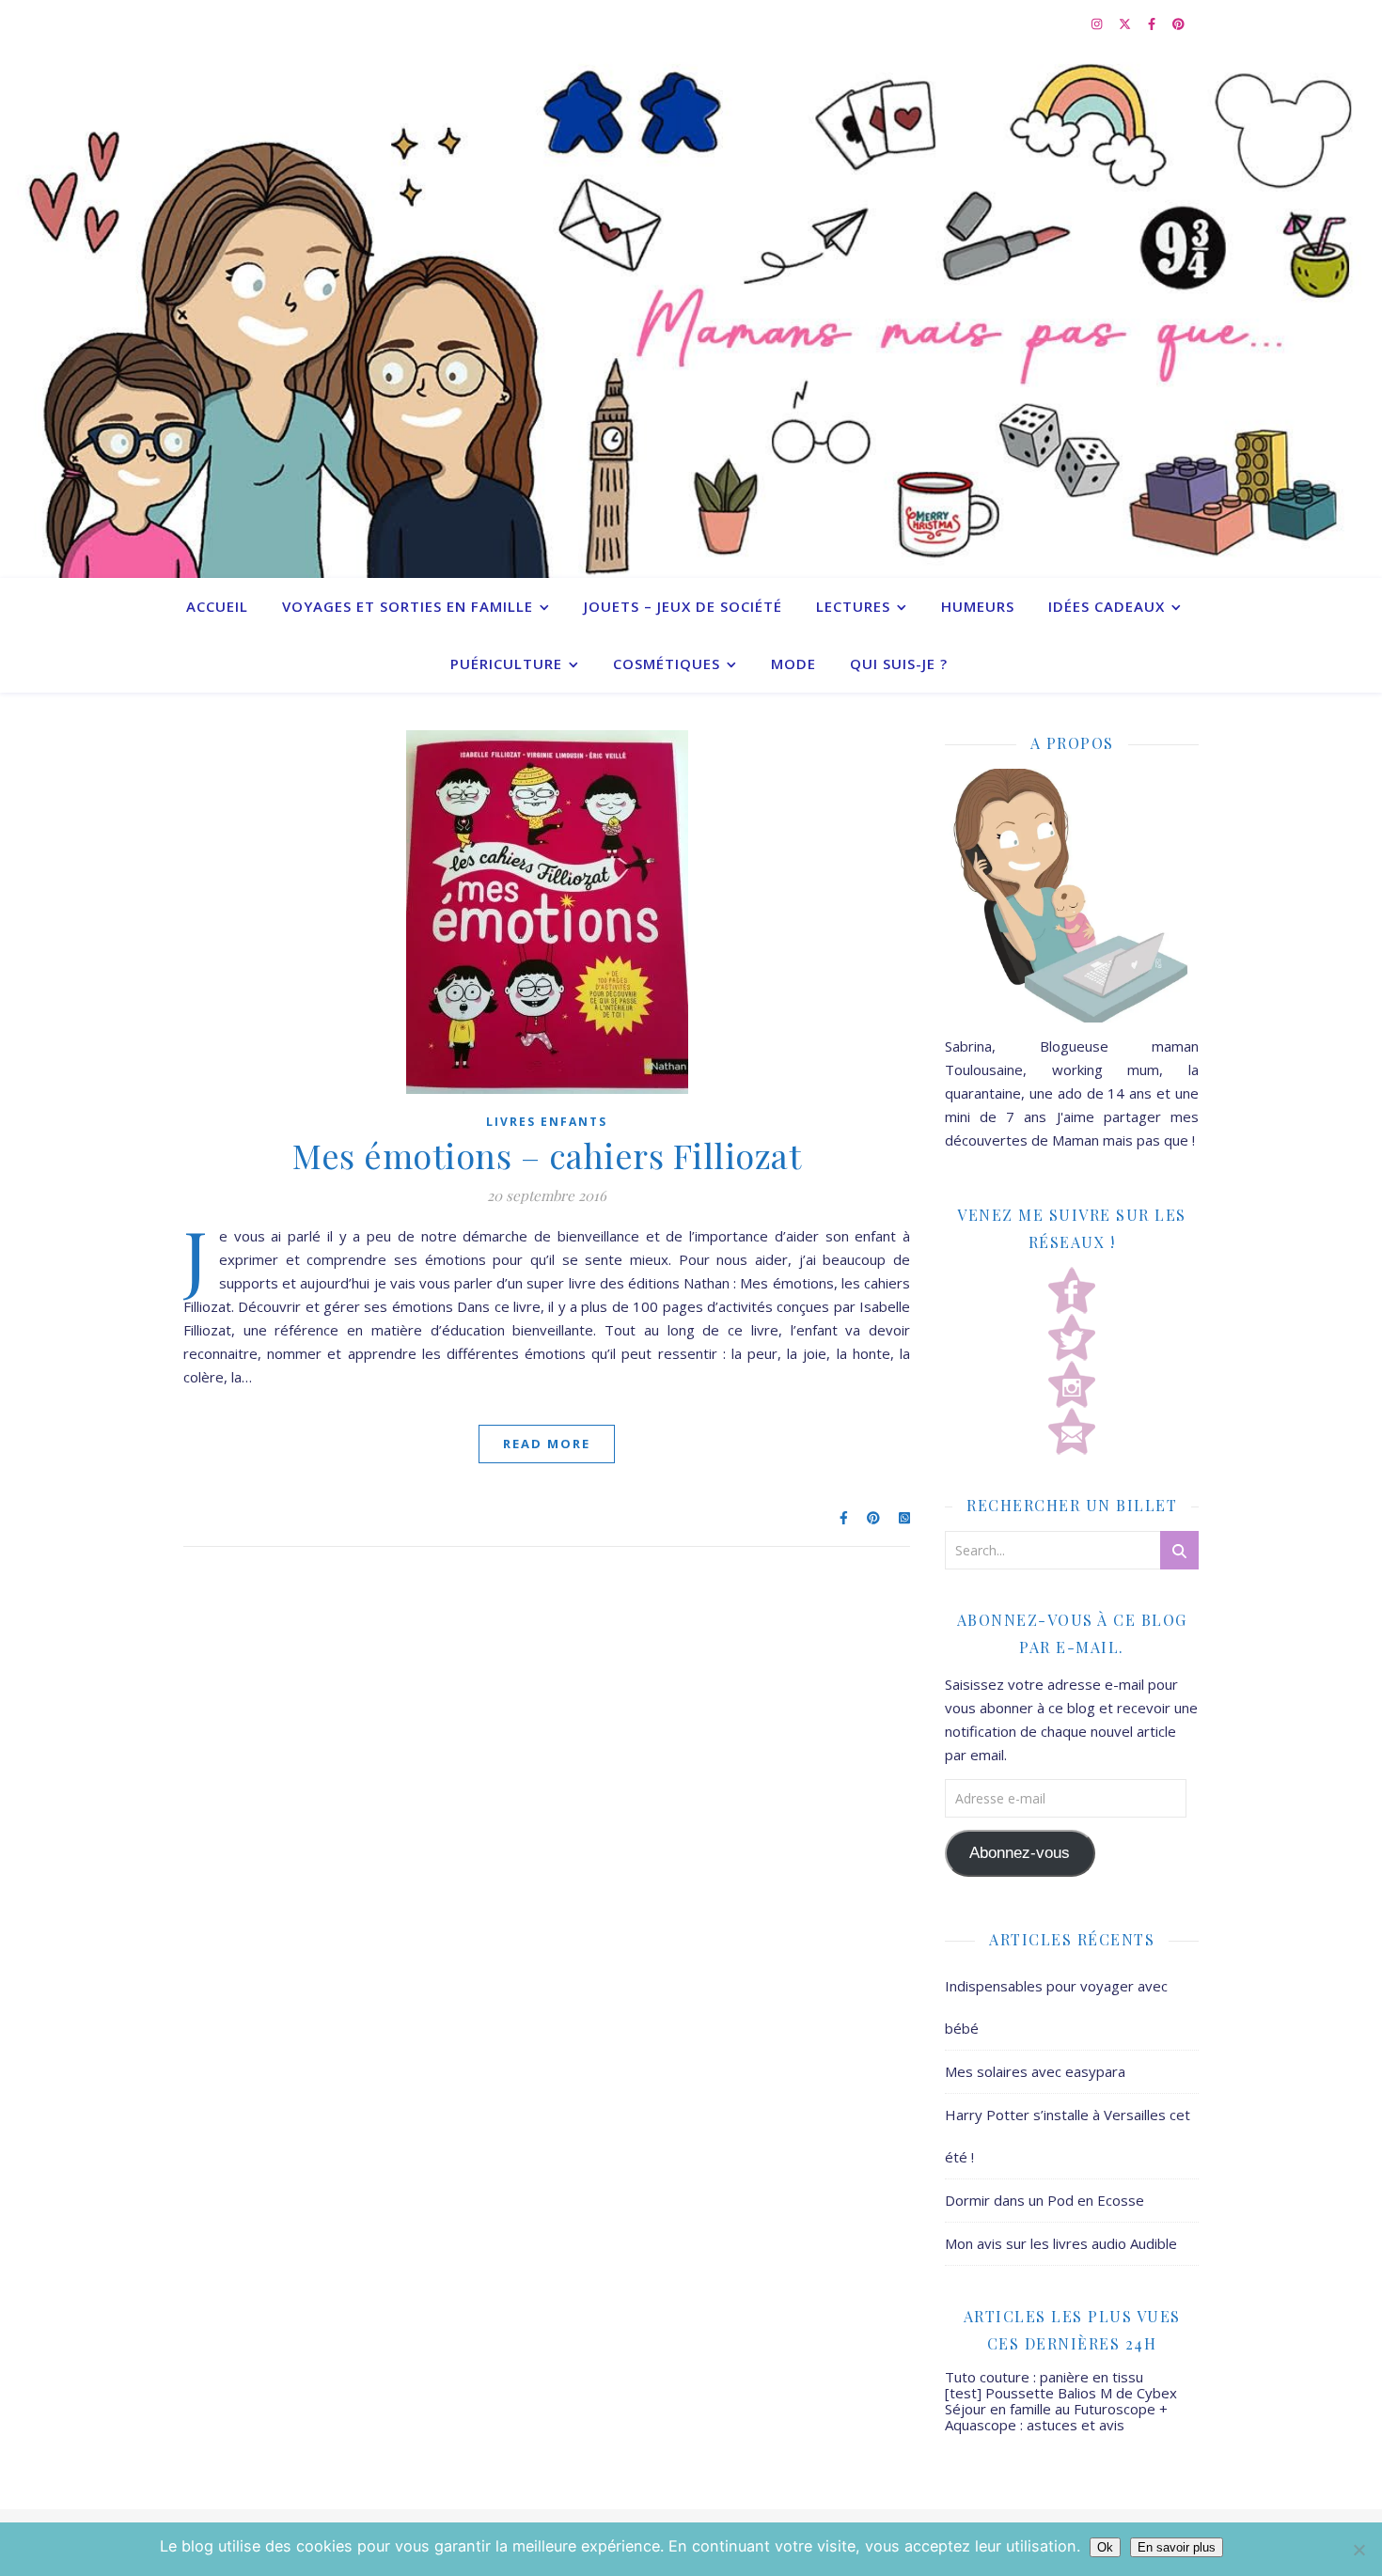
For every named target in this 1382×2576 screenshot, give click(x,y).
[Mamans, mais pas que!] (691, 312)
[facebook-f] (1153, 23)
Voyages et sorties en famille (408, 606)
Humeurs (978, 606)
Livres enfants (547, 1122)
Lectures (853, 606)
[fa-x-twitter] (1126, 23)
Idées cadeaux (1107, 606)
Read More (547, 1444)
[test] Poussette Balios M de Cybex (1061, 2393)
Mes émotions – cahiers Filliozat (547, 1155)
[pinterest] (1178, 23)
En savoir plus (1177, 2547)
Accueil (217, 606)
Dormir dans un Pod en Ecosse (1044, 2200)
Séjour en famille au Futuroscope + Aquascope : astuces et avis (1056, 2417)
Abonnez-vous (1020, 1853)
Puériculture (506, 664)
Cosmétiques (667, 664)
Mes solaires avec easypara (1035, 2071)
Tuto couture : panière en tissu (1044, 2377)
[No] (1358, 2550)
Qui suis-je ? (899, 664)
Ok (1105, 2547)
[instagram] (1098, 23)
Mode (793, 664)
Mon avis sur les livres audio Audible (1061, 2243)
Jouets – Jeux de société (683, 606)
